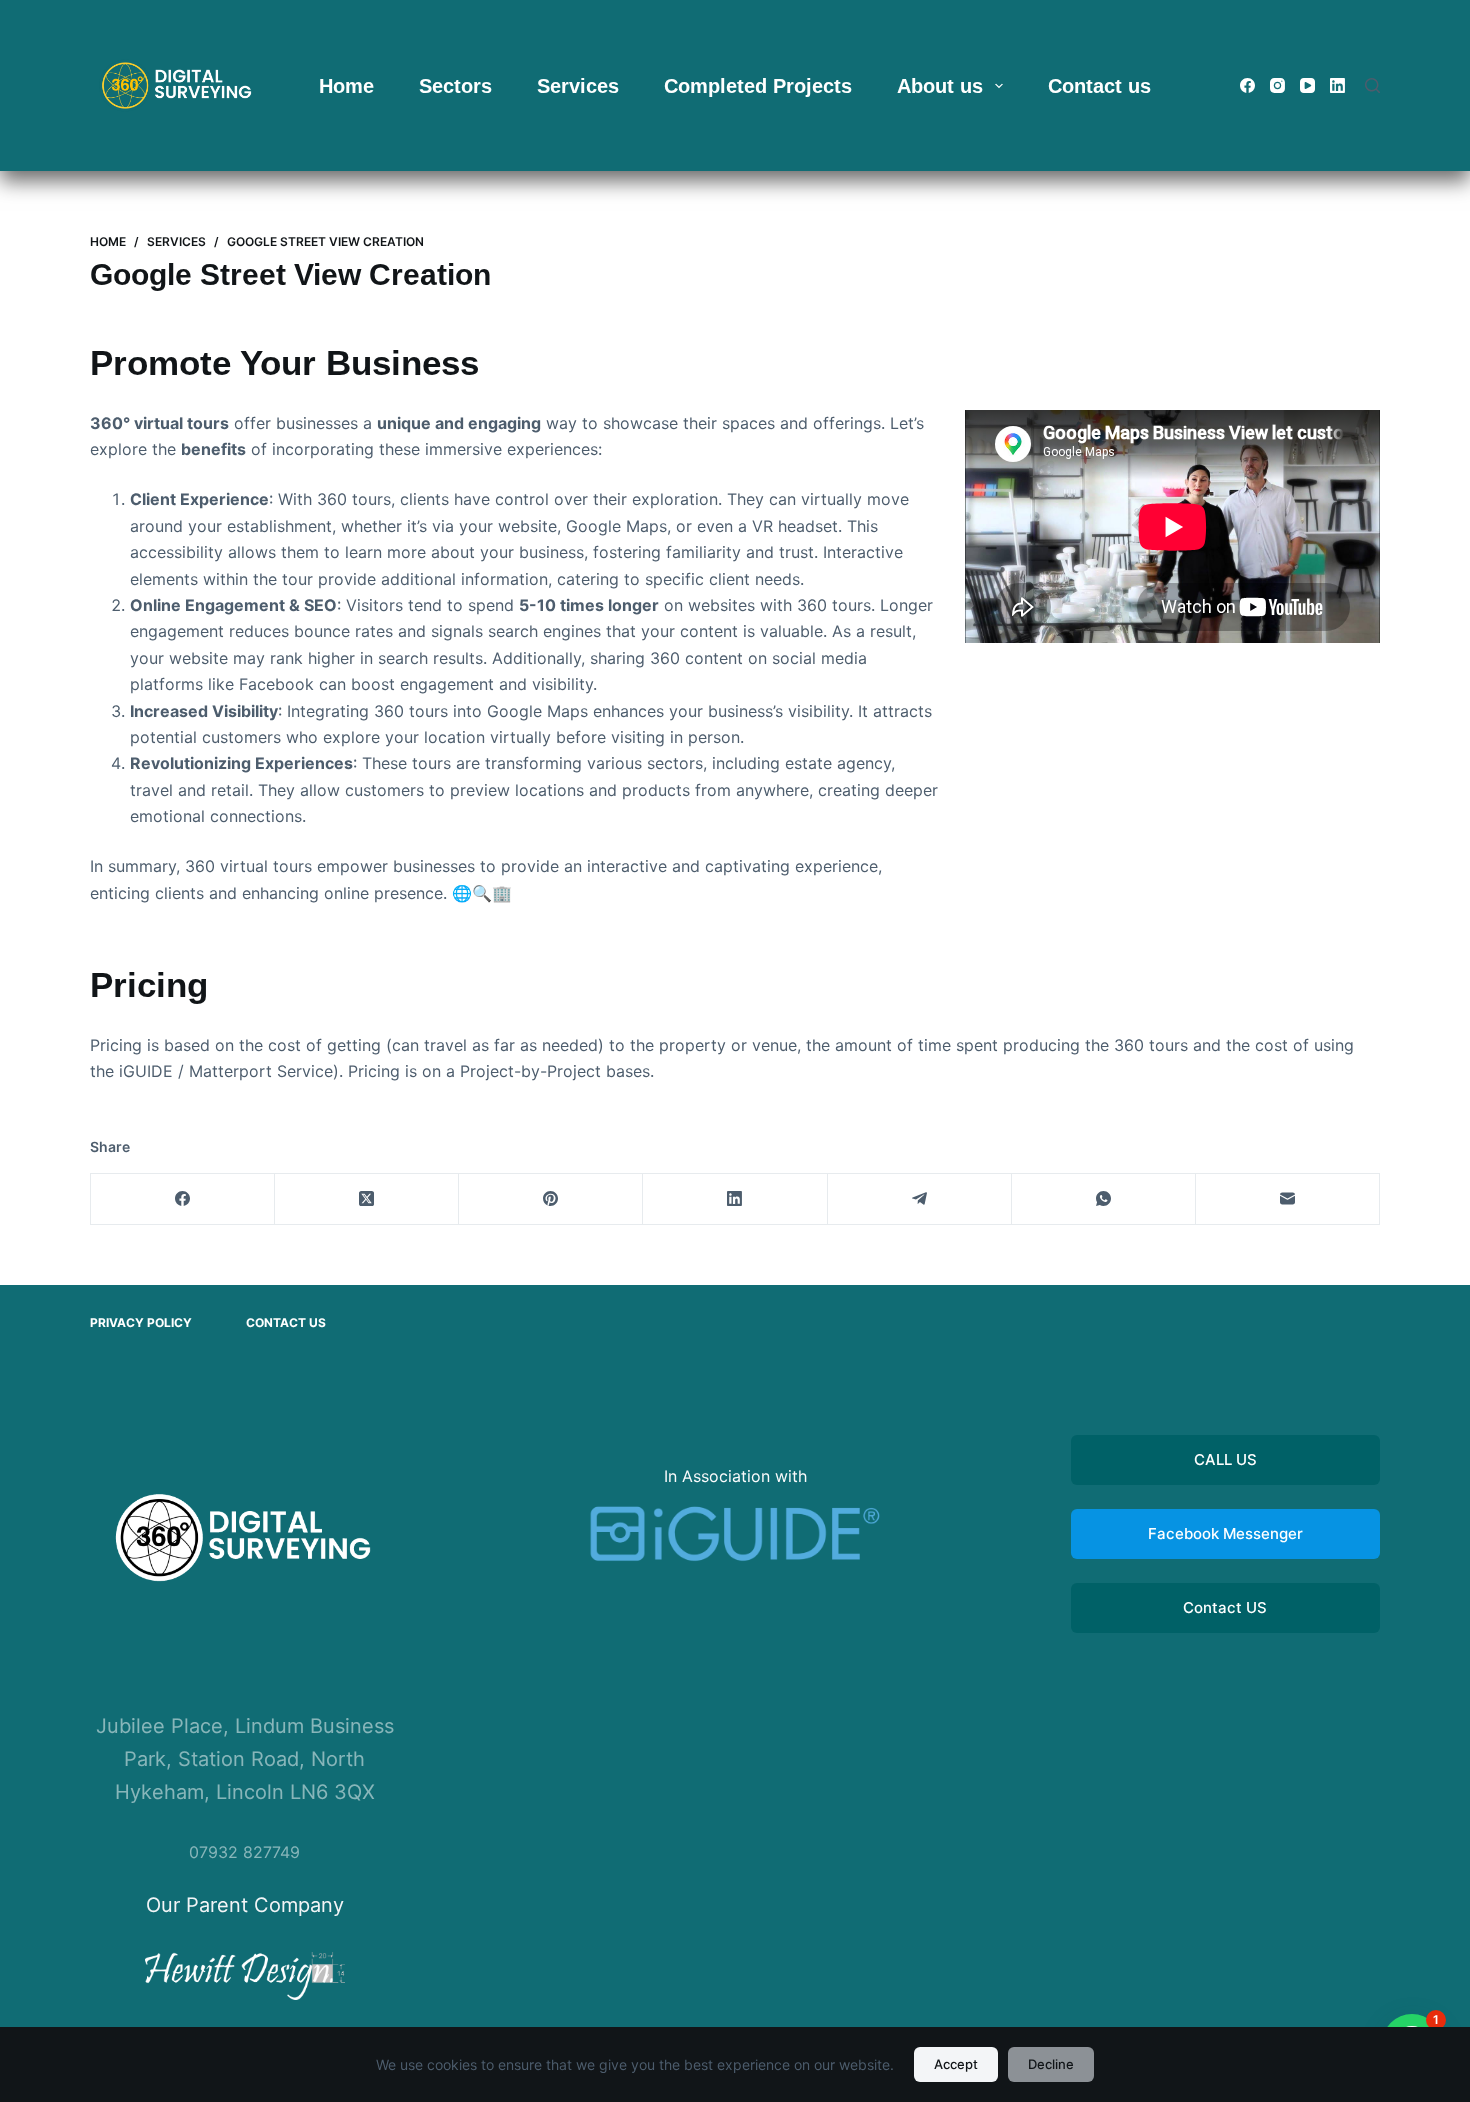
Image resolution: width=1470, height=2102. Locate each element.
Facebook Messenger (1225, 1533)
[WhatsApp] (1104, 1199)
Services (578, 86)
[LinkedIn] (1337, 85)
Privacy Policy (141, 1322)
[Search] (1372, 85)
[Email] (1288, 1199)
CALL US (1225, 1459)
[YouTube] (1307, 85)
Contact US (1225, 1607)
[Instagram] (1277, 85)
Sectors (455, 86)
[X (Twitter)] (367, 1199)
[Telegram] (920, 1199)
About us (940, 86)
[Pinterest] (551, 1199)
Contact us (1099, 86)
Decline (1051, 2064)
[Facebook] (1247, 85)
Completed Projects (758, 86)
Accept (956, 2064)
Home (346, 86)
